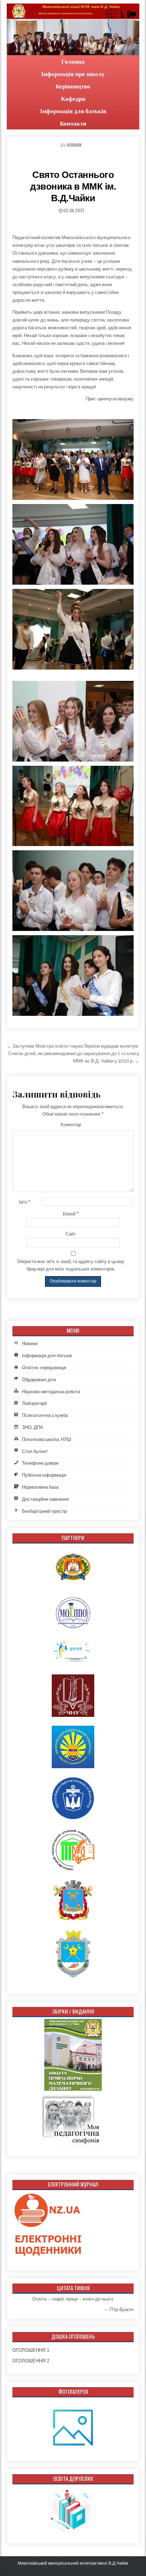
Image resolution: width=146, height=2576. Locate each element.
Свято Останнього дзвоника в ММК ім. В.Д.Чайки (73, 186)
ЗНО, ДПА (33, 1427)
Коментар (71, 1125)
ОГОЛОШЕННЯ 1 (31, 2350)
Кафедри (73, 99)
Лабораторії (35, 1403)
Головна (73, 61)
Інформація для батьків (73, 111)
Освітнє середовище (44, 1368)
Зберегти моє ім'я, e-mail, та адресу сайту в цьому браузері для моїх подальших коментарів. (71, 1265)
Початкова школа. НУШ (47, 1439)
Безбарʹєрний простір (44, 1511)
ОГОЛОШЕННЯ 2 (31, 2361)
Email (71, 1214)
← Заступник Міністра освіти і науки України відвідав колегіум (72, 1046)
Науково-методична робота (51, 1392)
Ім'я (25, 1202)
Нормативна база (40, 1487)
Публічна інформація (44, 1475)
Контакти (73, 123)
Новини (74, 145)
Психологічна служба (45, 1415)
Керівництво (73, 86)
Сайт (71, 1234)
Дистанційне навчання (45, 1499)
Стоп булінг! (35, 1451)
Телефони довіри (40, 1463)
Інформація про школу (73, 74)
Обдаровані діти (39, 1380)
